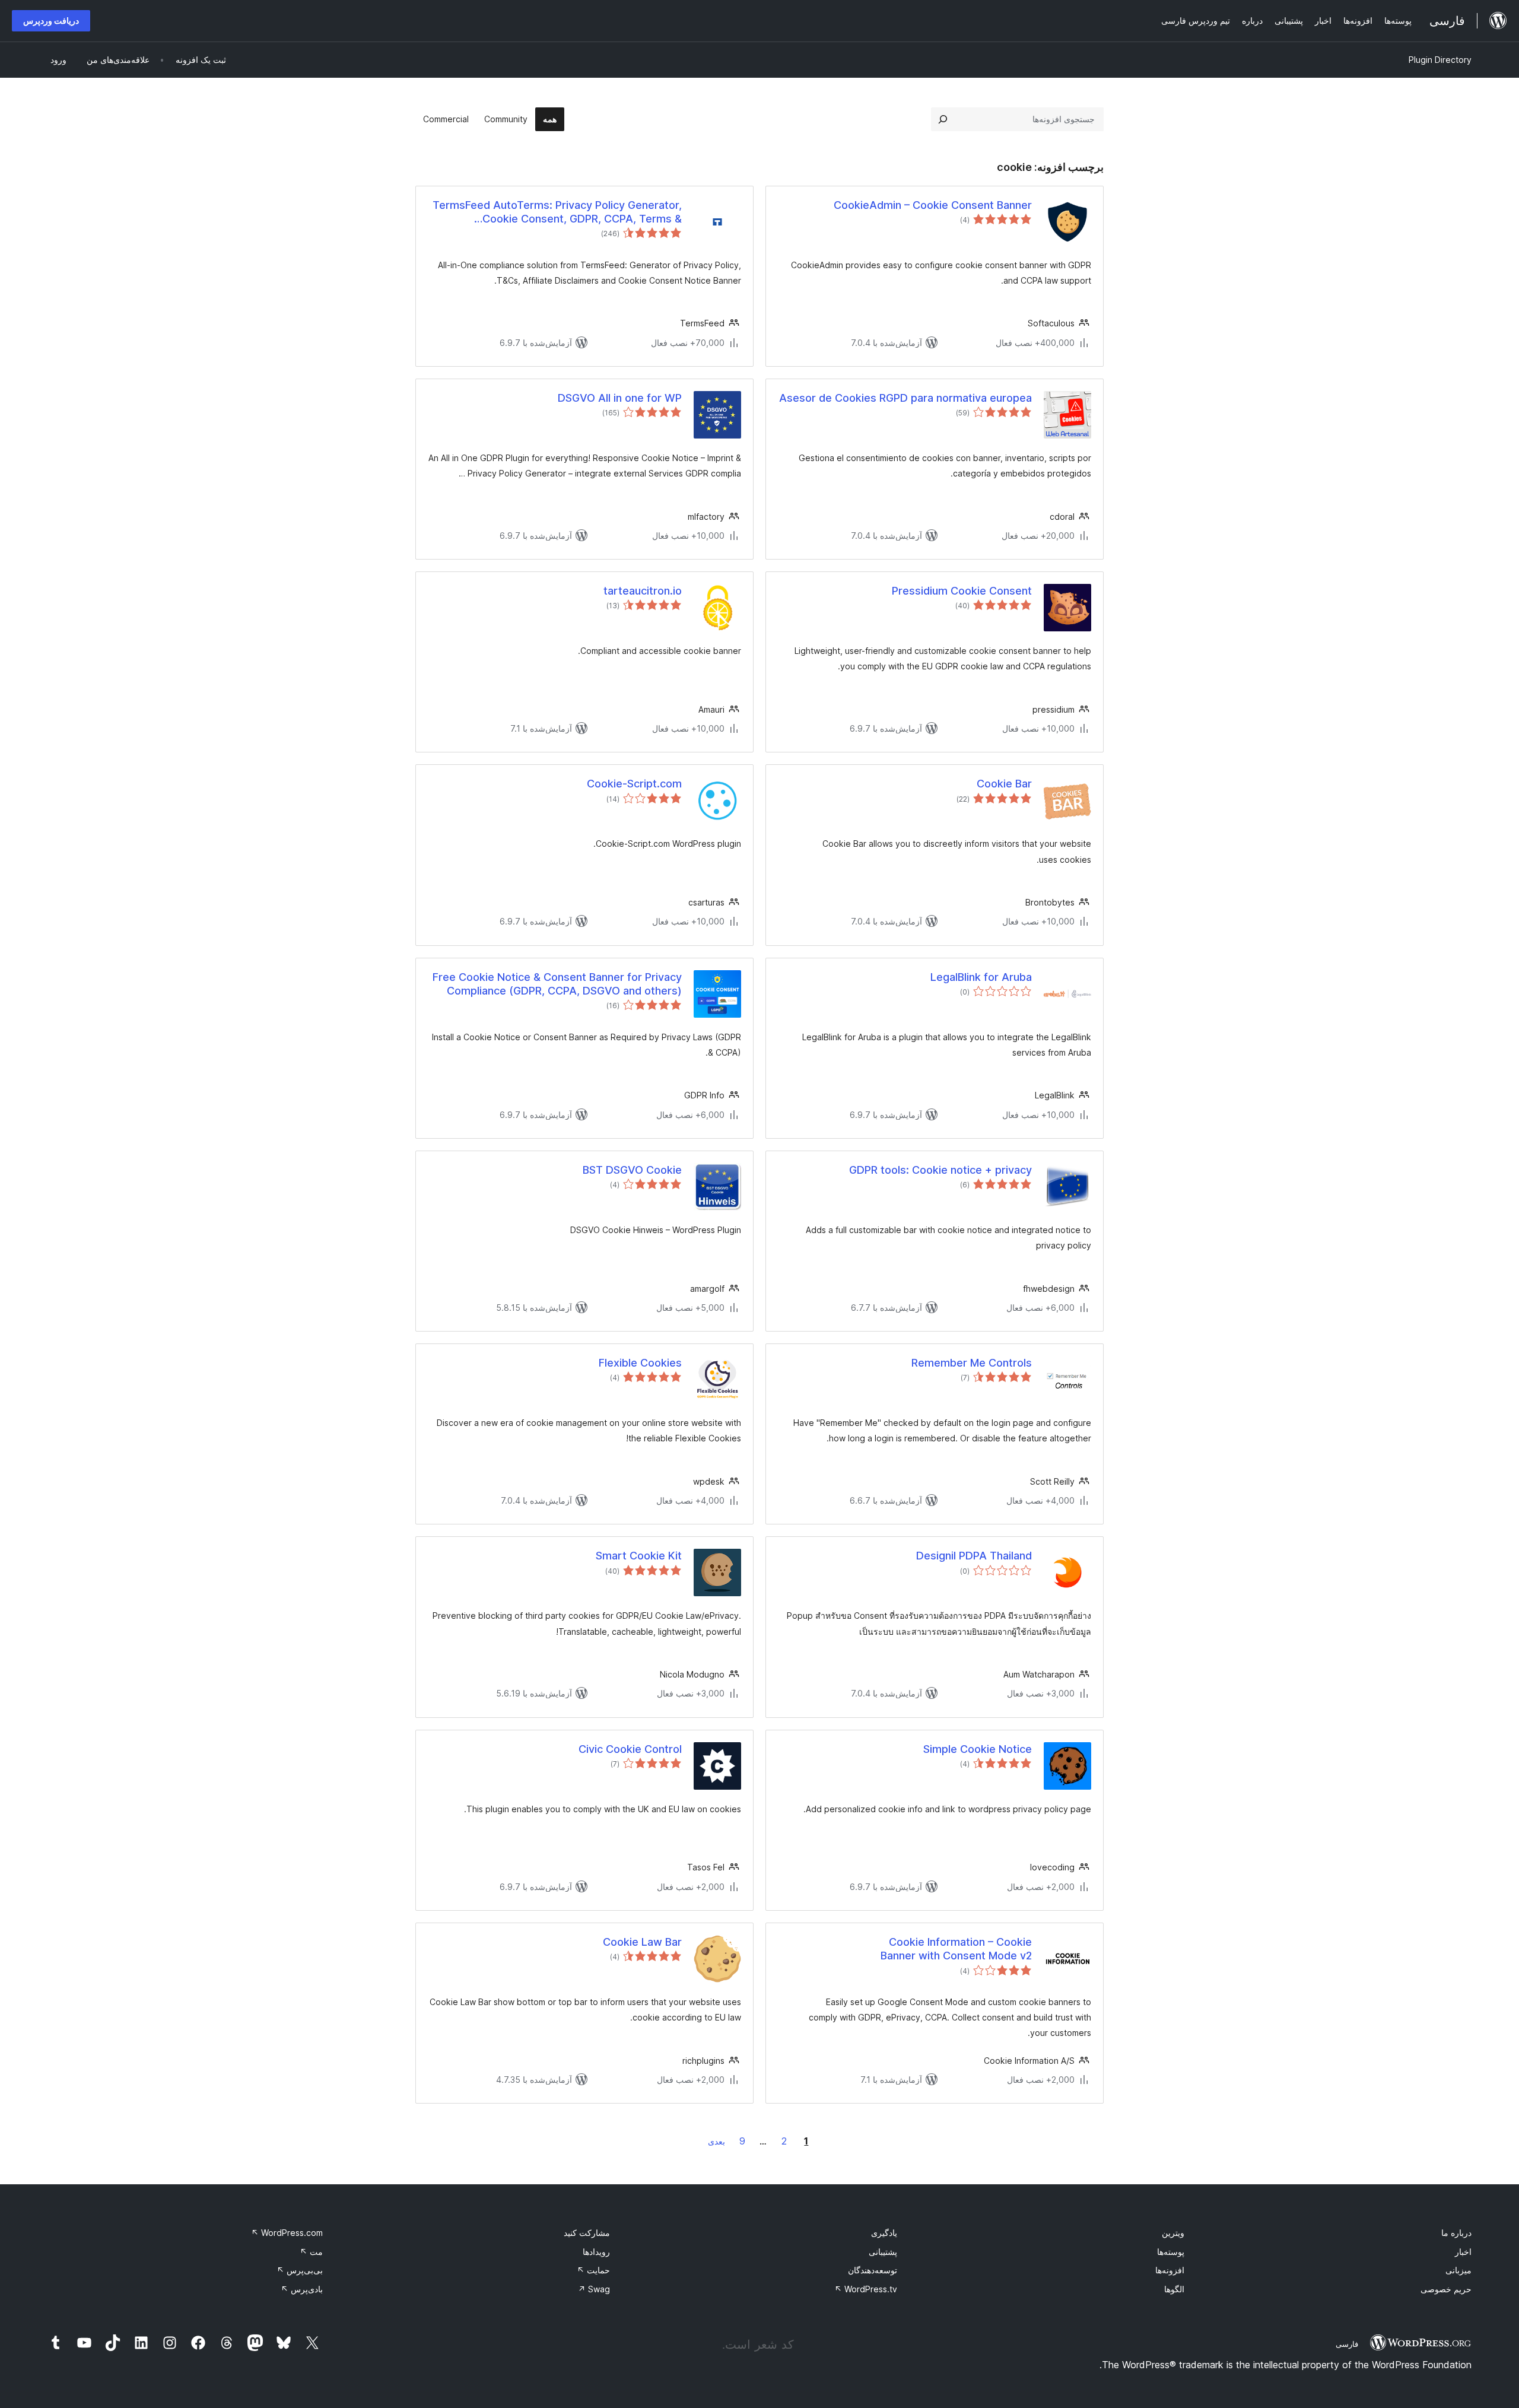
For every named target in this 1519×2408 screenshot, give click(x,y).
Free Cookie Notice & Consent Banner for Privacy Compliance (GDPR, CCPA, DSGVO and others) (557, 984)
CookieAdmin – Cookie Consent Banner (933, 205)
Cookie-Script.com (634, 784)
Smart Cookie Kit (639, 1556)
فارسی (1347, 2344)
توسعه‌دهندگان (873, 2270)
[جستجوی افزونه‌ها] (943, 119)
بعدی (716, 2141)
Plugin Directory (1440, 60)
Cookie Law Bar (642, 1942)
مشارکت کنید (587, 2233)
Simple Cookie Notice (978, 1749)
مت (311, 2252)
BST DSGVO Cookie (632, 1170)
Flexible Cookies (640, 1363)
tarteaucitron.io (643, 591)
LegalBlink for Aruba (981, 977)
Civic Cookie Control (630, 1749)
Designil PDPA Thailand (974, 1556)
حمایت (593, 2270)
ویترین (1173, 2233)
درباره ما (1456, 2233)
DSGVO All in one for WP (620, 398)
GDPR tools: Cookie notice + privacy (940, 1170)
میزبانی (1458, 2270)
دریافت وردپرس (51, 20)
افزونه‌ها (1170, 2270)
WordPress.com (287, 2233)
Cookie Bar (1004, 784)
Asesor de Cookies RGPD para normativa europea (905, 398)
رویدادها (596, 2252)
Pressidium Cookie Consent (962, 591)
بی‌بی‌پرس (300, 2270)
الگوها (1174, 2289)
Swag (594, 2289)
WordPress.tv (866, 2289)
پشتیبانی (883, 2252)
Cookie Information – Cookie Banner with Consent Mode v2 (956, 1949)
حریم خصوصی (1446, 2289)
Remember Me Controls (972, 1363)
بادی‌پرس (302, 2289)
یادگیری (884, 2233)
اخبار (1463, 2252)
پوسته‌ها (1171, 2252)
